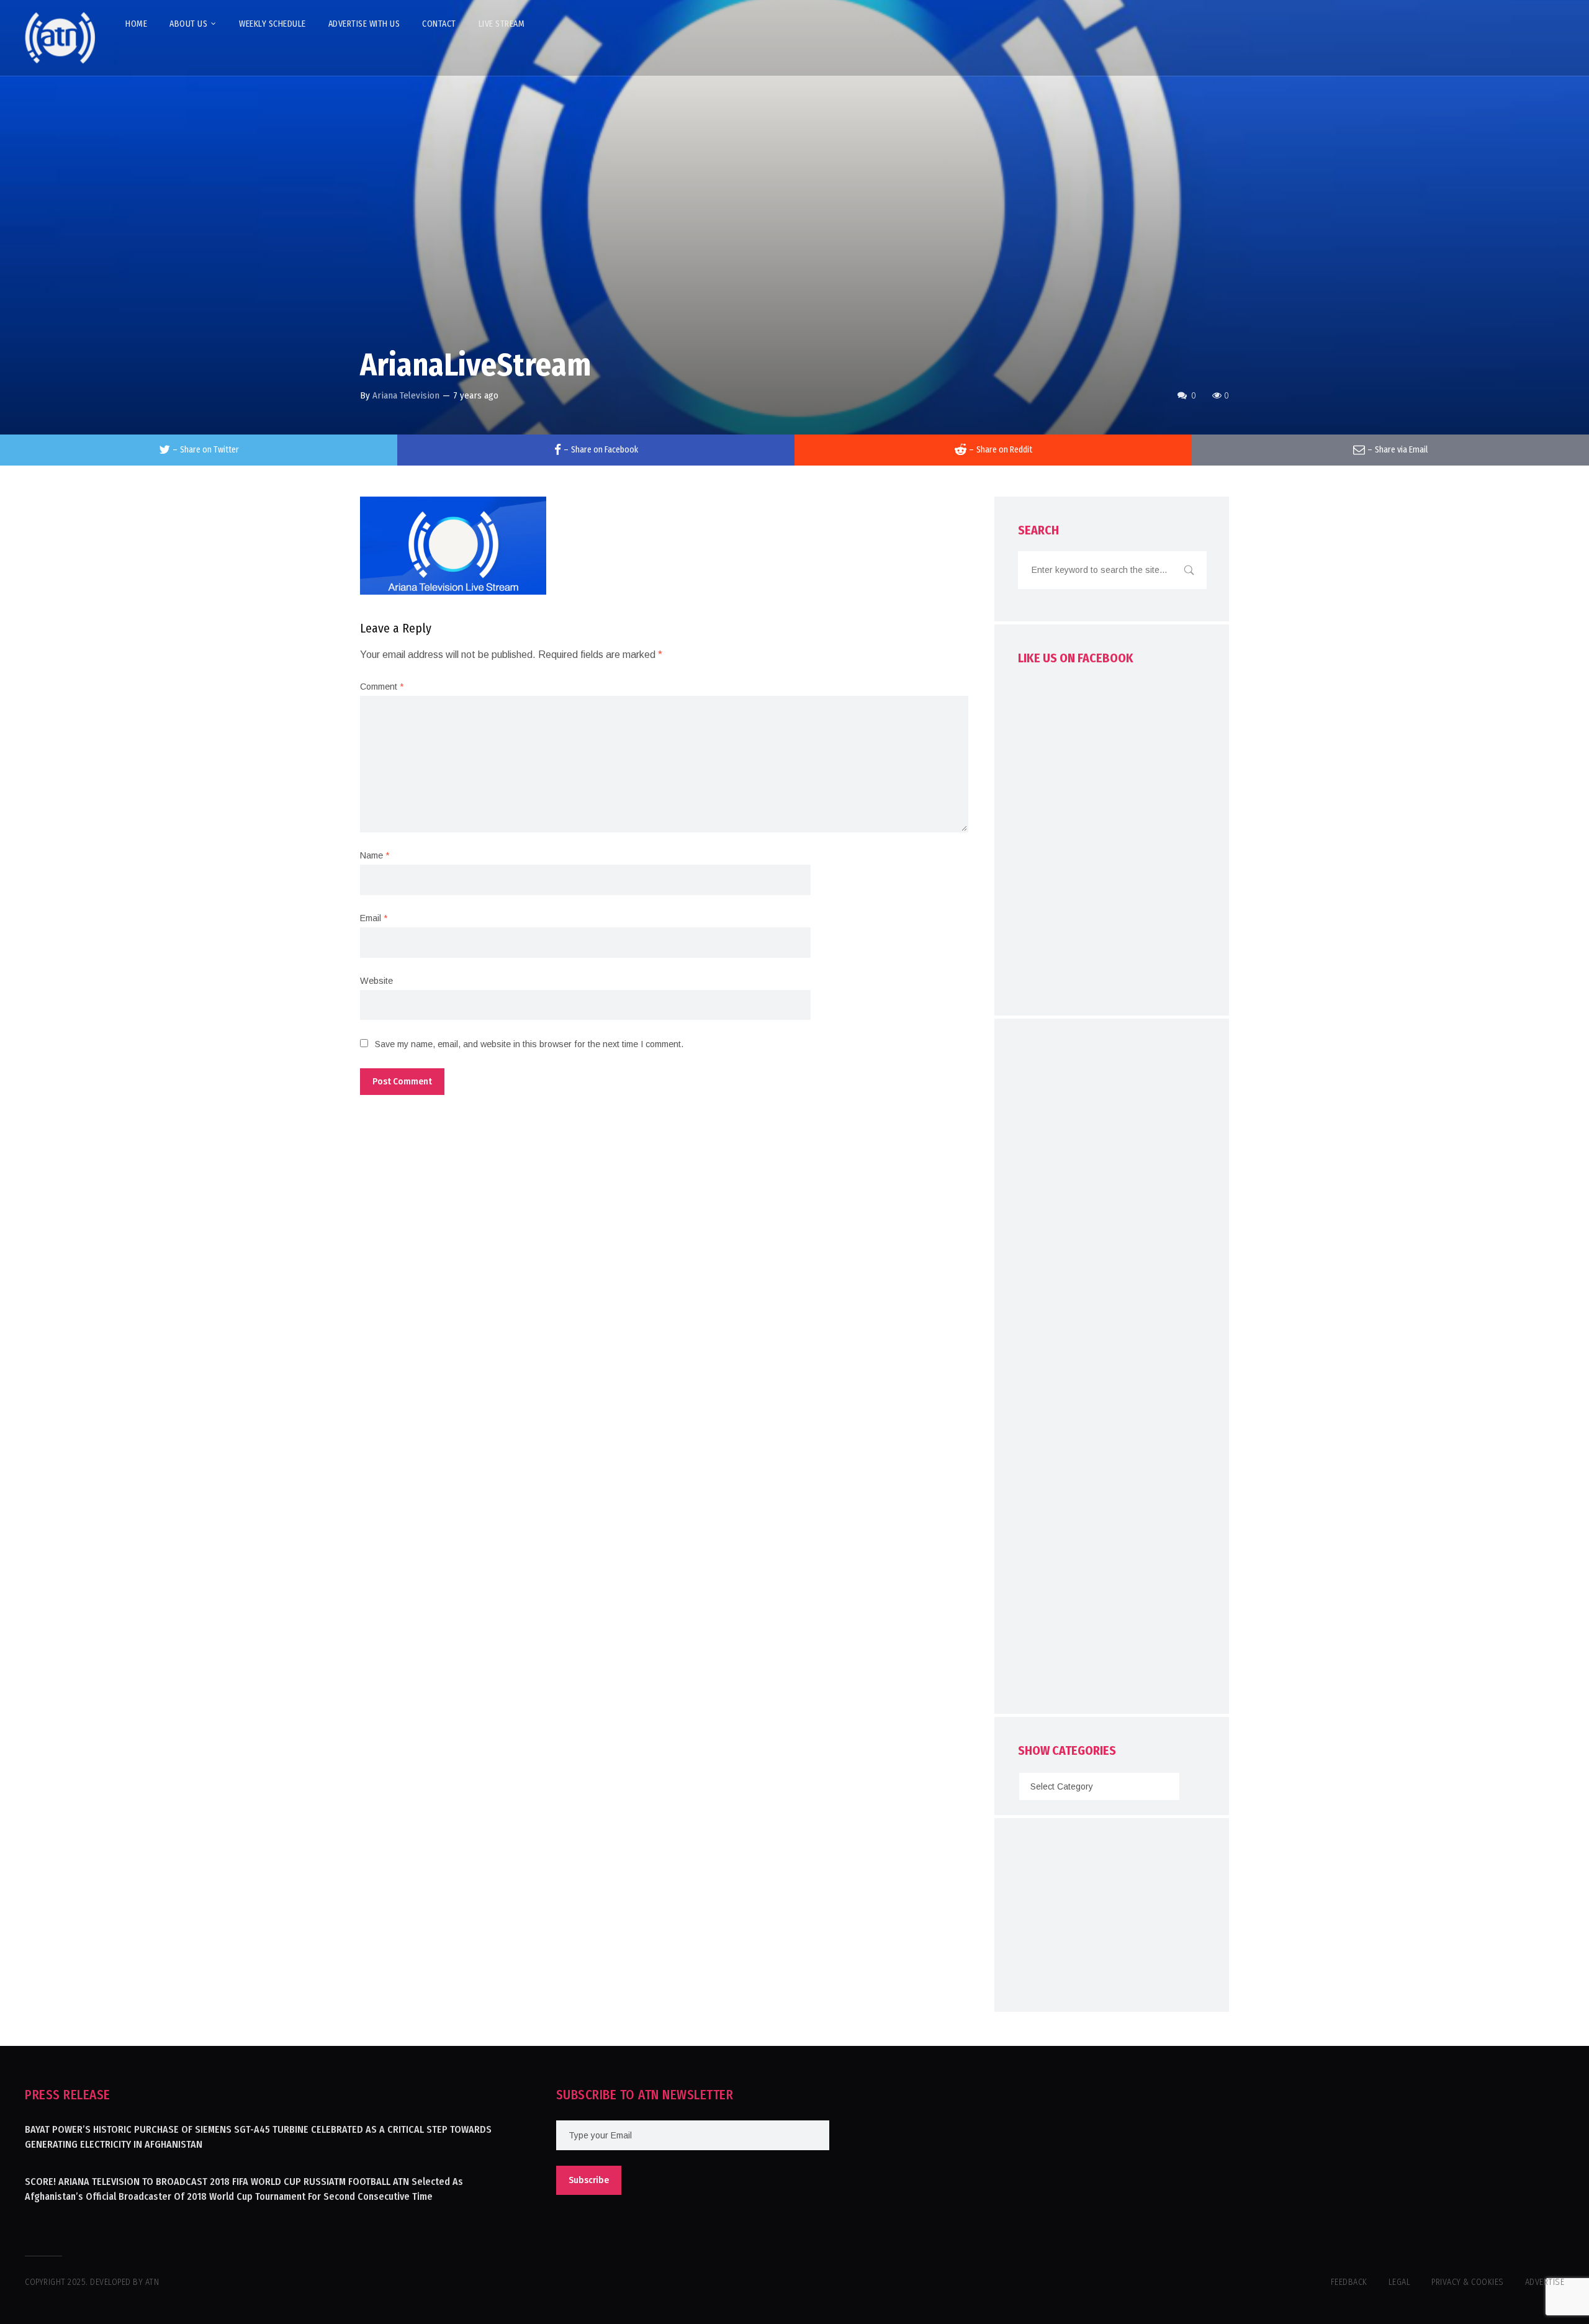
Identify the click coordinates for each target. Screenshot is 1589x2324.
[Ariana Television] (60, 38)
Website (376, 981)
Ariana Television (406, 395)
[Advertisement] (1112, 1369)
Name (375, 855)
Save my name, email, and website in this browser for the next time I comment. (529, 1044)
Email (374, 918)
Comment (382, 687)
